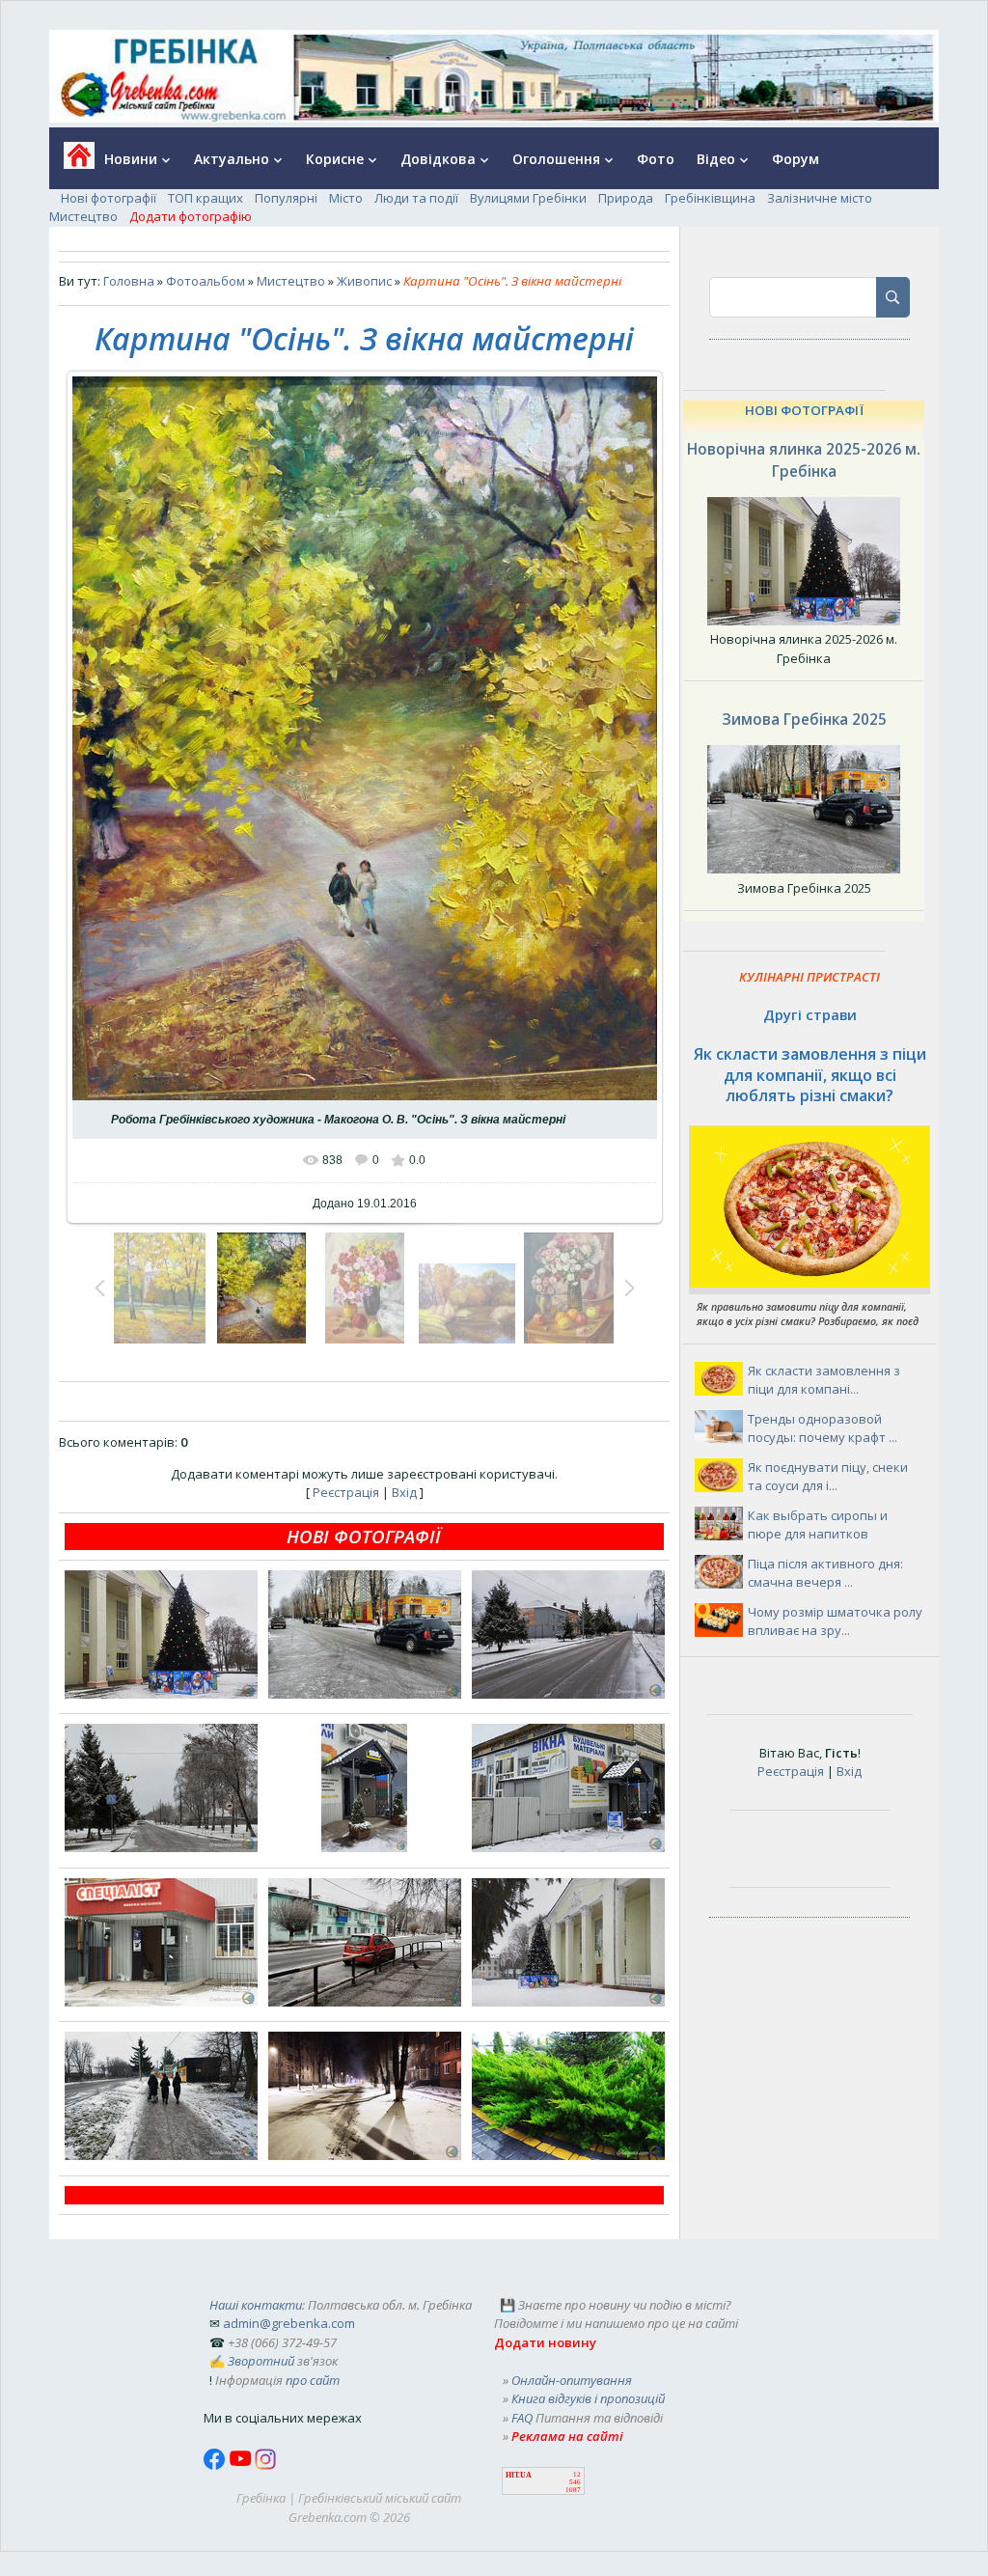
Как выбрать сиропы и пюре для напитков (818, 1525)
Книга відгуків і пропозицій (588, 2398)
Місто (346, 198)
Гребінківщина (710, 198)
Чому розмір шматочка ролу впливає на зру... (835, 1621)
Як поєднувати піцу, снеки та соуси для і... (828, 1477)
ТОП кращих (206, 198)
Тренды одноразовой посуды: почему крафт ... (823, 1428)
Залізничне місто (820, 198)
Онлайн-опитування (572, 2380)
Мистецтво (83, 216)
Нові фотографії (109, 198)
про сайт (313, 2380)
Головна (129, 281)
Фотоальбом (206, 281)
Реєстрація (346, 1492)
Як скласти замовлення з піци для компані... (824, 1380)
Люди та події (416, 198)
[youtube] (242, 2465)
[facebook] (216, 2465)
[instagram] (265, 2465)
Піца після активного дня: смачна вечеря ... (825, 1573)
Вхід (404, 1492)
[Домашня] (72, 162)
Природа (626, 198)
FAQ (522, 2418)
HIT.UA (519, 2475)
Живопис (364, 281)
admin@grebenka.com (289, 2323)
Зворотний (261, 2361)
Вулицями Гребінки (528, 198)
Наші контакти (256, 2305)
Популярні (286, 198)
